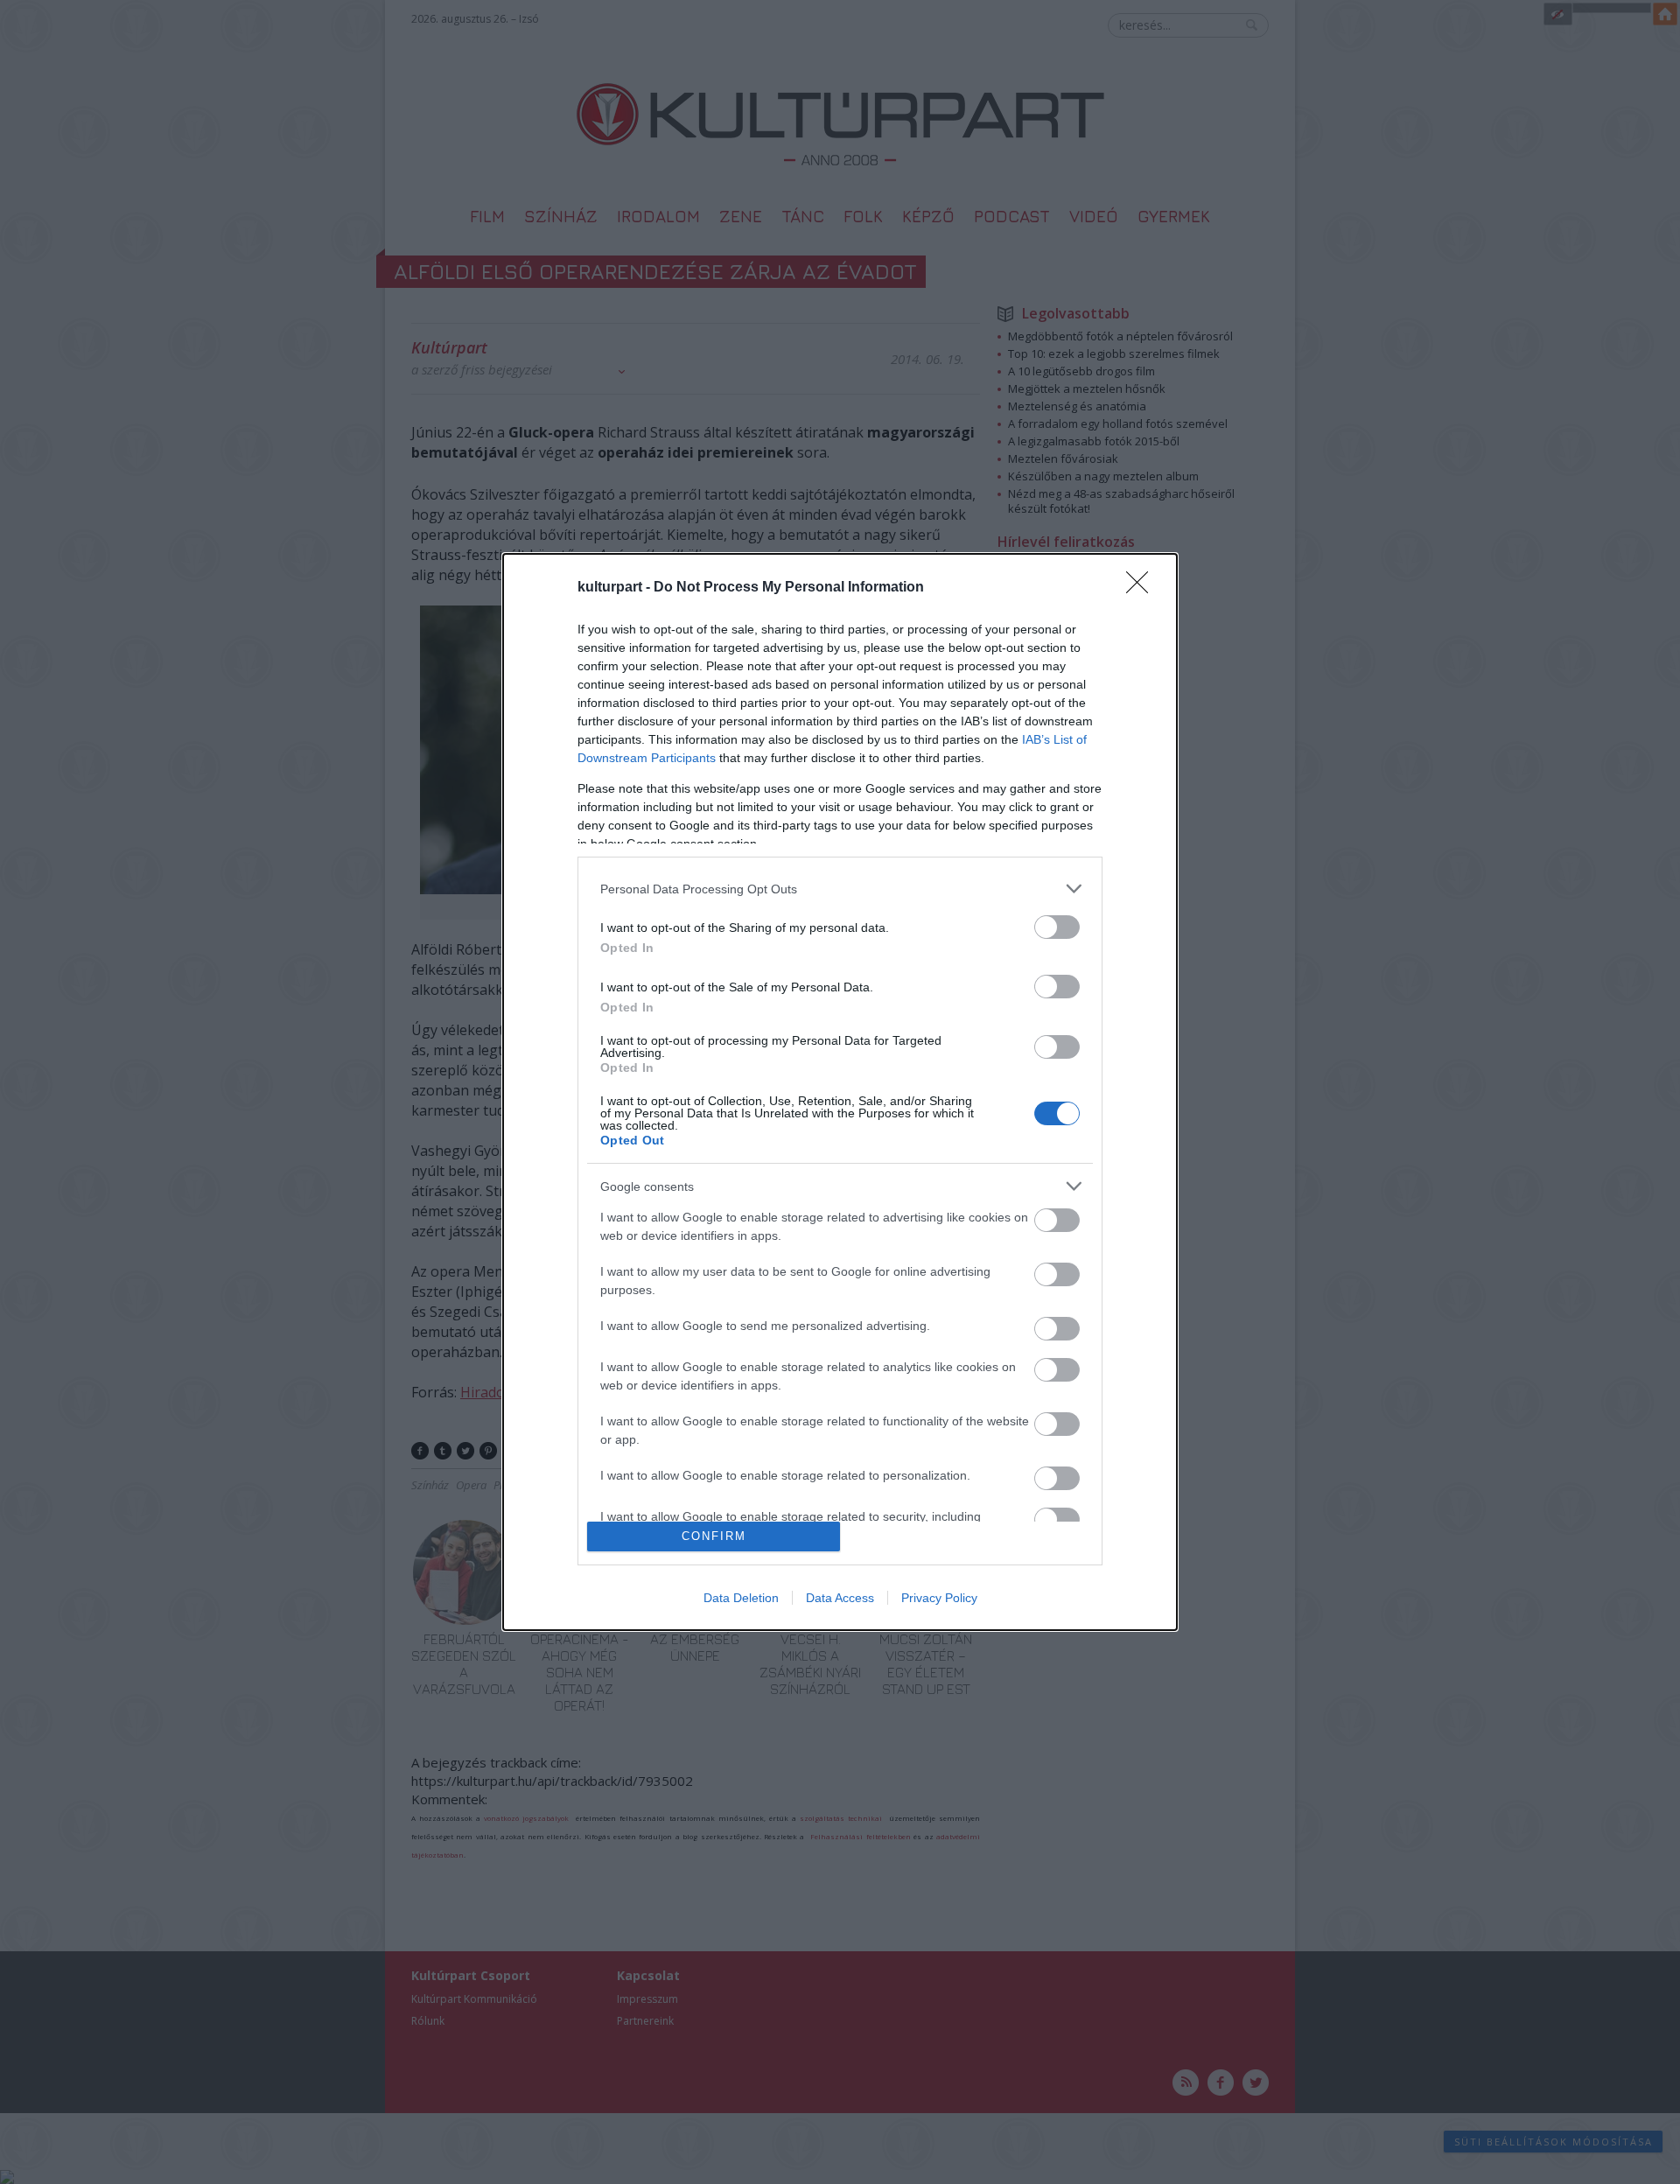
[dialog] (840, 1092)
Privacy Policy (939, 1598)
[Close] (1143, 588)
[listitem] (840, 889)
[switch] (1057, 927)
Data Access (840, 1598)
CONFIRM (714, 1536)
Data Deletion (741, 1598)
